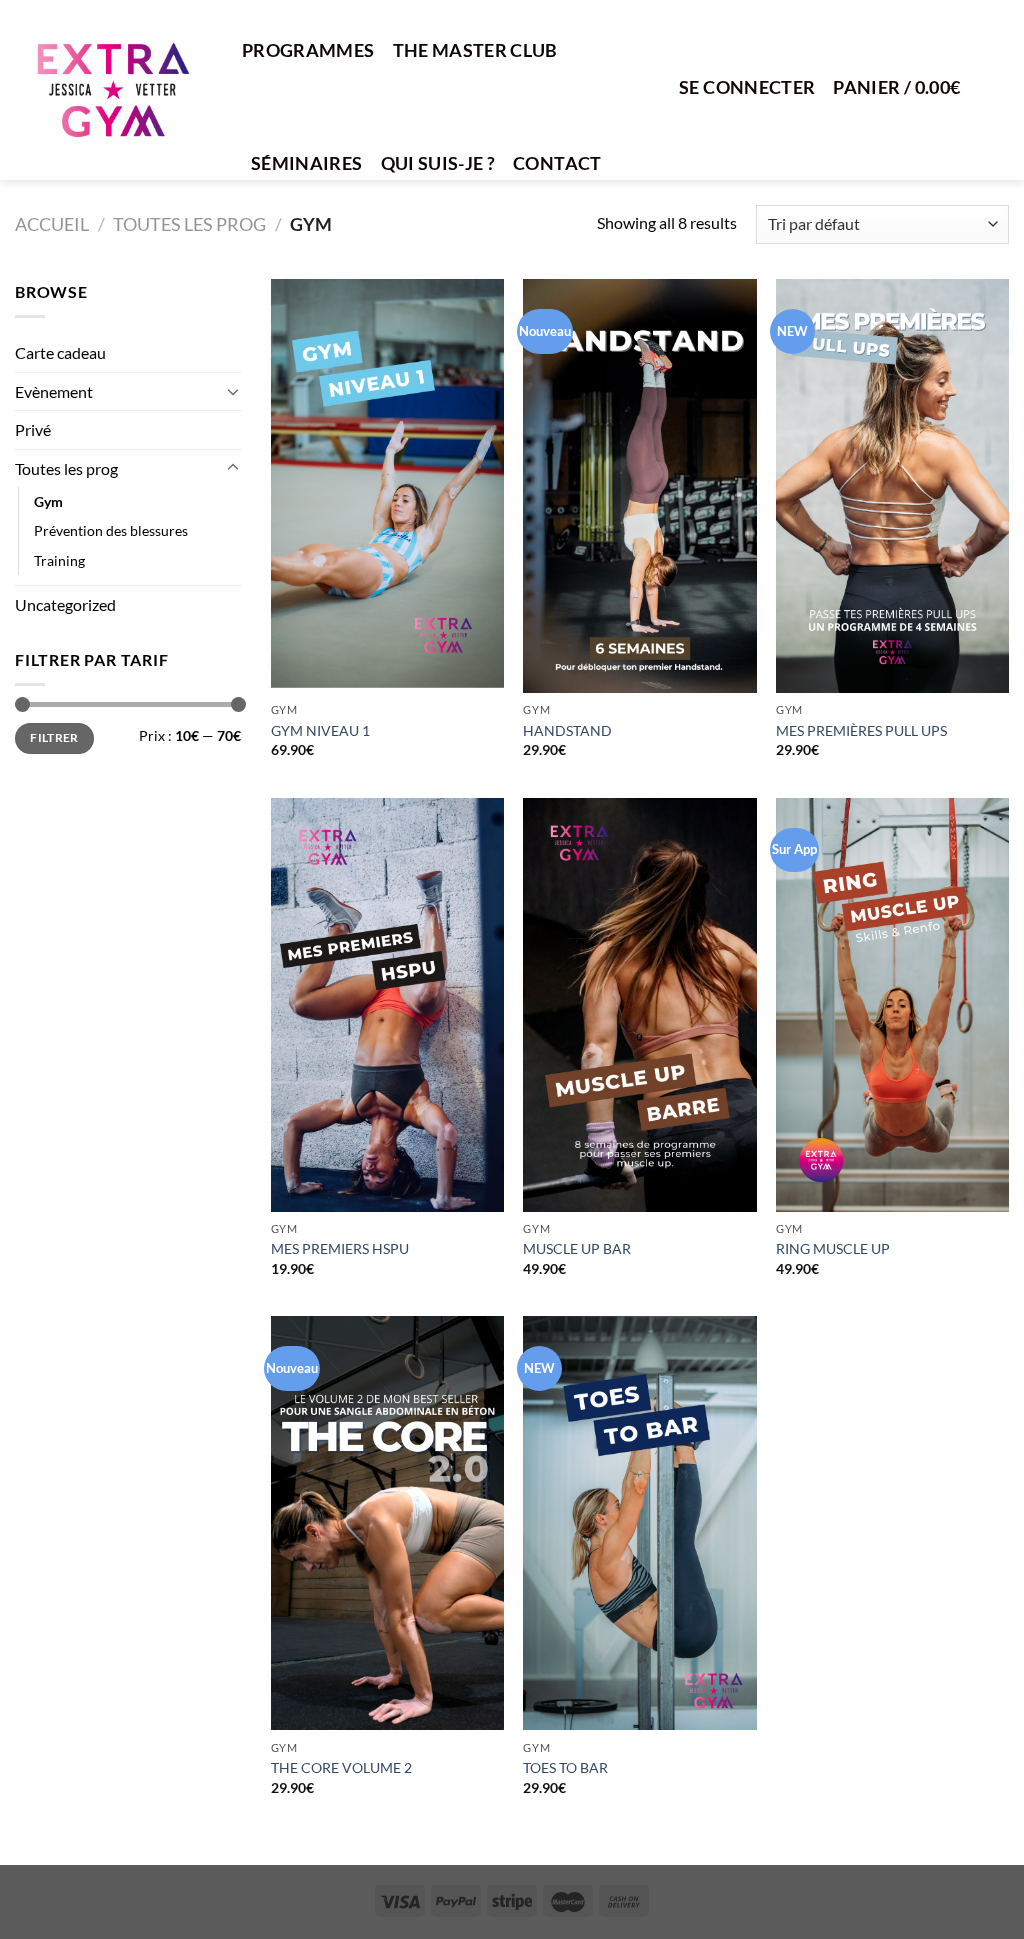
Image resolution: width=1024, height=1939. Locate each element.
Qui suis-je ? (438, 163)
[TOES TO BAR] (639, 1523)
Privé (33, 429)
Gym (48, 501)
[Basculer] (233, 391)
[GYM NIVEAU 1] (387, 486)
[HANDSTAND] (639, 486)
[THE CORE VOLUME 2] (387, 1523)
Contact (557, 163)
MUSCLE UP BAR (577, 1248)
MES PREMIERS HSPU (340, 1248)
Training (59, 560)
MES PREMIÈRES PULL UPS (861, 730)
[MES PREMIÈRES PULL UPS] (892, 486)
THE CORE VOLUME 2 (341, 1767)
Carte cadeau (60, 352)
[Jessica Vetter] (113, 90)
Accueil (52, 224)
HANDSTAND (567, 730)
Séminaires (307, 163)
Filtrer (54, 737)
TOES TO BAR (565, 1767)
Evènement (54, 391)
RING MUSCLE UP (833, 1248)
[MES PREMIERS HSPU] (387, 1005)
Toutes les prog (189, 224)
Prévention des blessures (111, 530)
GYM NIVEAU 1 (320, 730)
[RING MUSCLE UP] (892, 1005)
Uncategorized (65, 604)
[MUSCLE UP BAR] (639, 1005)
